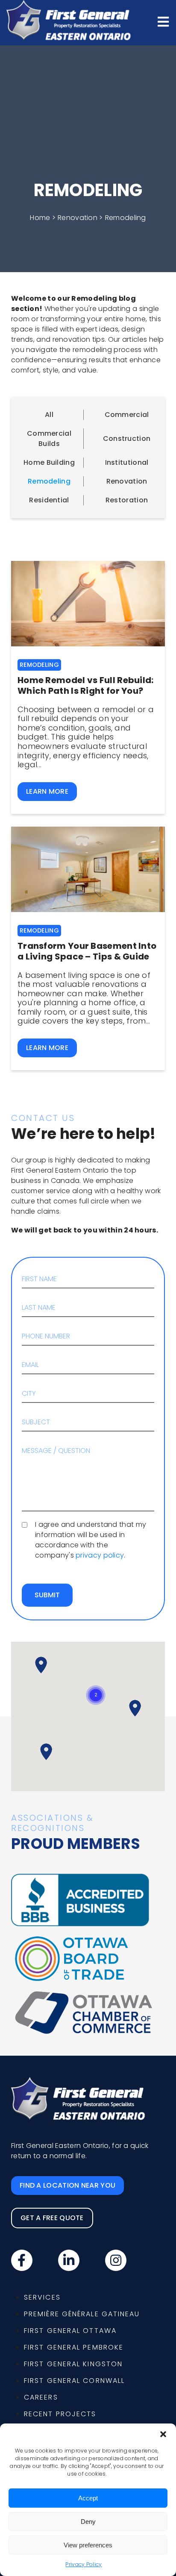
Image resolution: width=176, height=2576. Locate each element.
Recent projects (60, 2414)
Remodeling (49, 481)
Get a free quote (52, 2218)
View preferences (88, 2545)
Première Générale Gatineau (82, 2314)
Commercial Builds (49, 439)
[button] (163, 2434)
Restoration (127, 500)
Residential (49, 500)
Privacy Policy (84, 2564)
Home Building (49, 462)
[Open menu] (163, 22)
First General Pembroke (74, 2347)
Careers (41, 2397)
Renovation (127, 481)
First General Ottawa (70, 2331)
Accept (88, 2498)
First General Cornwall (74, 2381)
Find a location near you (67, 2185)
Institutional (127, 462)
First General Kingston (73, 2364)
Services (42, 2297)
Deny (88, 2522)
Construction (127, 439)
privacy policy (100, 1555)
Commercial (127, 415)
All (49, 415)
